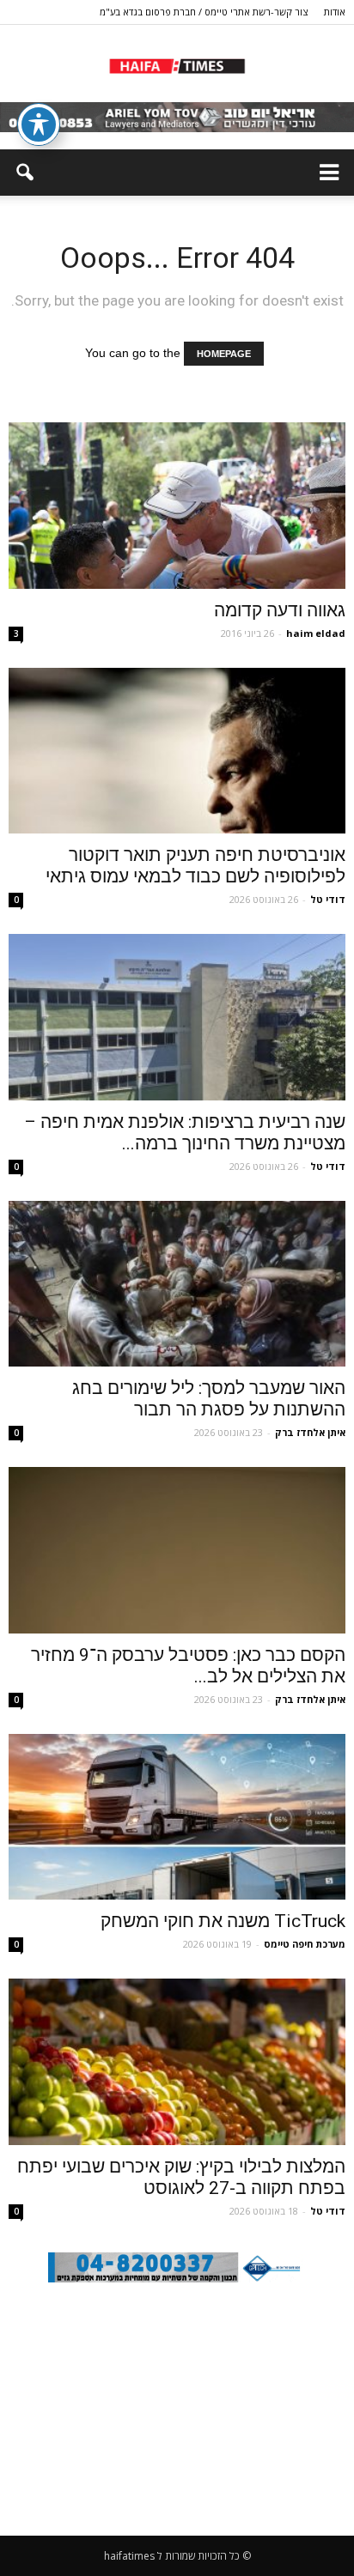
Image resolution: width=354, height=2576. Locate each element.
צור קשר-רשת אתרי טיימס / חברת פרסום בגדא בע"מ (204, 12)
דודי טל (328, 899)
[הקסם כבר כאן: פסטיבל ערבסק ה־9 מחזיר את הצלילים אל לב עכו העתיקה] (177, 1550)
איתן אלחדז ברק (310, 1432)
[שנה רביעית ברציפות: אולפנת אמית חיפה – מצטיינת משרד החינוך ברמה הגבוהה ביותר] (177, 1017)
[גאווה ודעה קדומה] (177, 506)
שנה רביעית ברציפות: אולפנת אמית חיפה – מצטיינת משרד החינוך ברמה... (185, 1133)
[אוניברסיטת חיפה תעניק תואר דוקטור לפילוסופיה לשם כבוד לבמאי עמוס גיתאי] (177, 751)
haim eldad (316, 633)
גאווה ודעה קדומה (280, 610)
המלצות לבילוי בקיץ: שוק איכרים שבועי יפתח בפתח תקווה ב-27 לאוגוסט (181, 2177)
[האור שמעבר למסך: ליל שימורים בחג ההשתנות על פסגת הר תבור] (177, 1284)
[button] (24, 173)
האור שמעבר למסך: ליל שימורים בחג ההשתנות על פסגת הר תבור (209, 1399)
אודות (335, 12)
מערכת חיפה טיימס (305, 1944)
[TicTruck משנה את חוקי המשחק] (177, 1817)
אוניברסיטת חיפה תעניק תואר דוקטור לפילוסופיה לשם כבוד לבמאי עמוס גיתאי (195, 866)
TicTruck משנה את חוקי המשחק (223, 1921)
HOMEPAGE (224, 354)
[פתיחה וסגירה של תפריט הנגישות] (39, 124)
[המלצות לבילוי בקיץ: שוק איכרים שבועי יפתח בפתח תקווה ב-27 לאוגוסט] (177, 2062)
